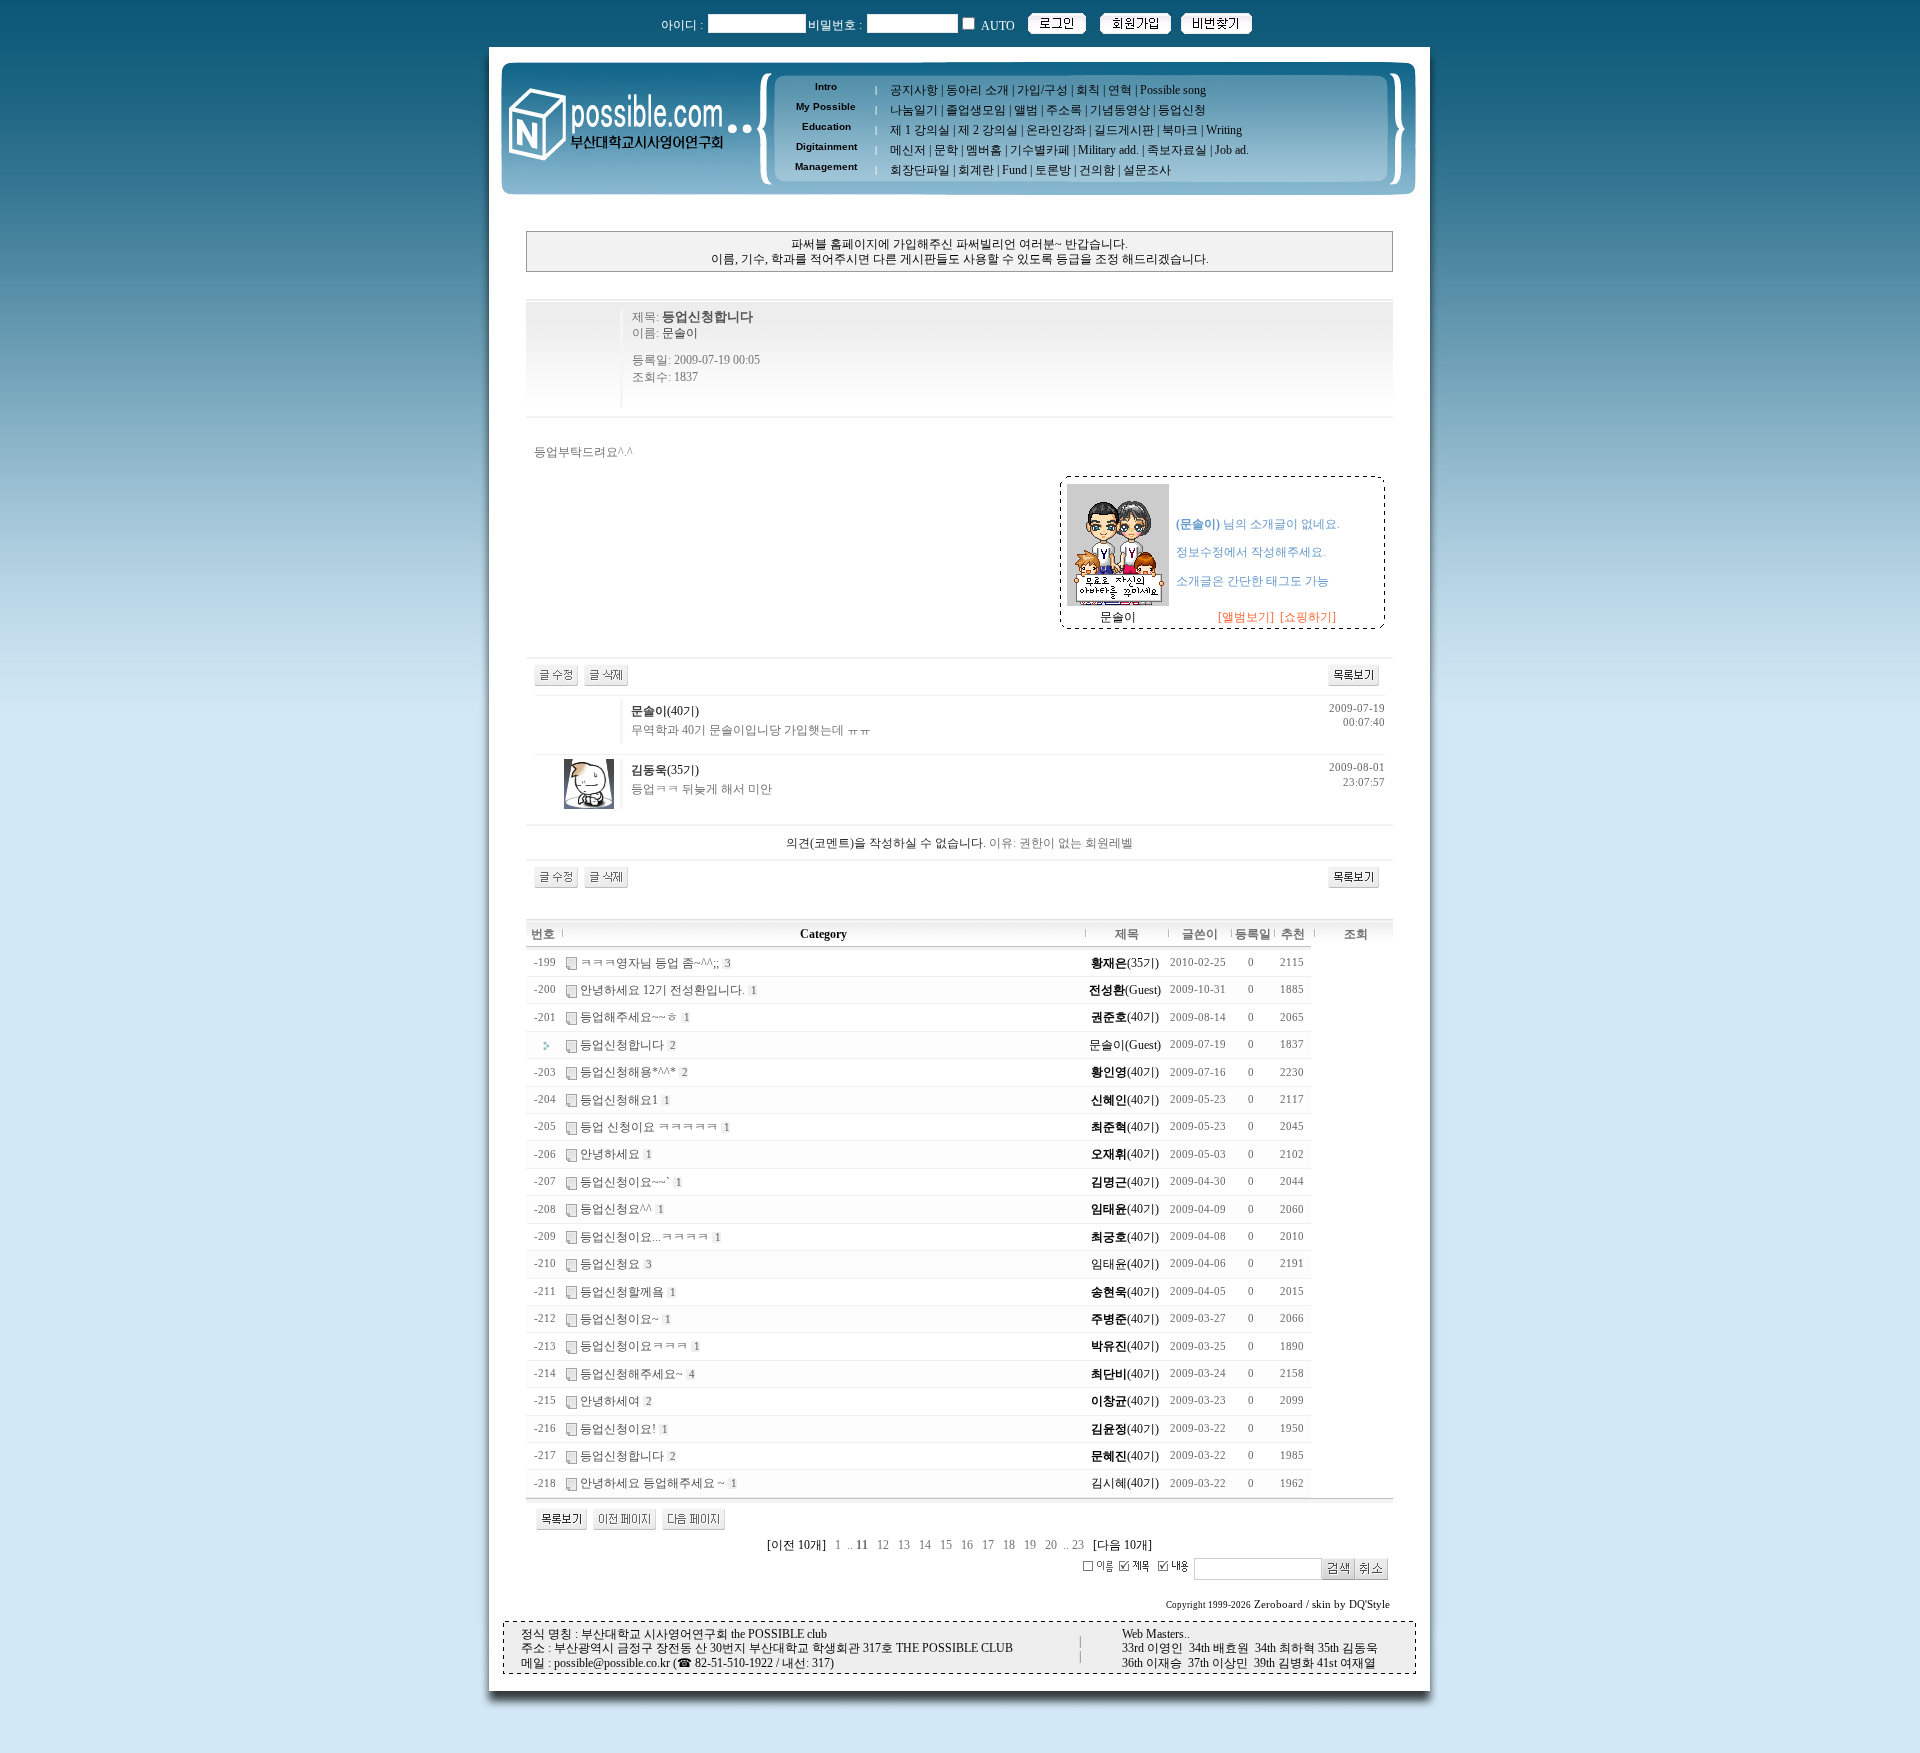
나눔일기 (914, 110)
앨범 (1026, 110)
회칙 (1088, 90)
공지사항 (914, 90)
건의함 (1097, 170)
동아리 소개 (977, 90)
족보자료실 (1177, 150)
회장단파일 (920, 170)
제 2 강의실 (988, 130)
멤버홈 (984, 150)
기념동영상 (1120, 110)
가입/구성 (1042, 90)
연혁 (1120, 90)
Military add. (1108, 150)
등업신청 (1182, 110)
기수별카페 (1040, 150)
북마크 (1180, 130)
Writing (1224, 130)
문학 (946, 150)
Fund (1014, 170)
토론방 (1053, 170)
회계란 (976, 170)
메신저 (908, 150)
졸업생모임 (976, 110)
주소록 (1064, 110)
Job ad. (1232, 150)
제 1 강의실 (920, 130)
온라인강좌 (1056, 130)
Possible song (1173, 90)
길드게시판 (1124, 130)
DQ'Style (1369, 1604)
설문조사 (1147, 170)
